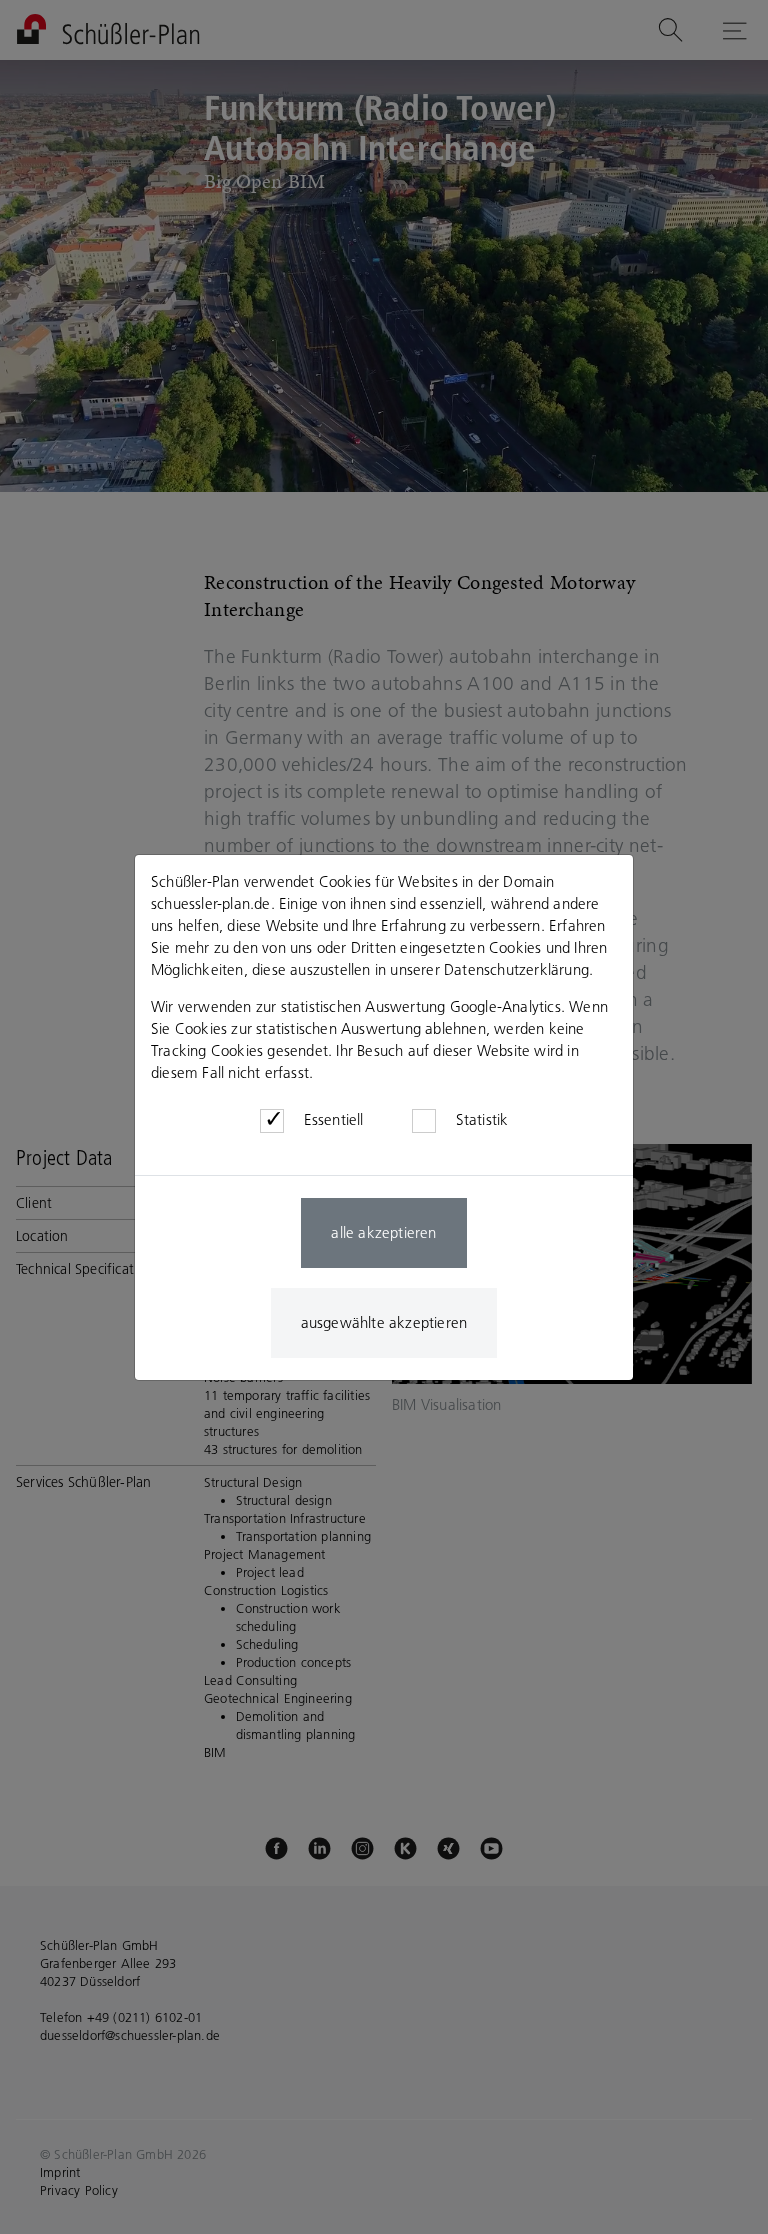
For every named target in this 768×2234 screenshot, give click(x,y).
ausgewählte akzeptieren (384, 1322)
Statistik (482, 1119)
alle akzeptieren (383, 1232)
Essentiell (334, 1119)
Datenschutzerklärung (516, 969)
